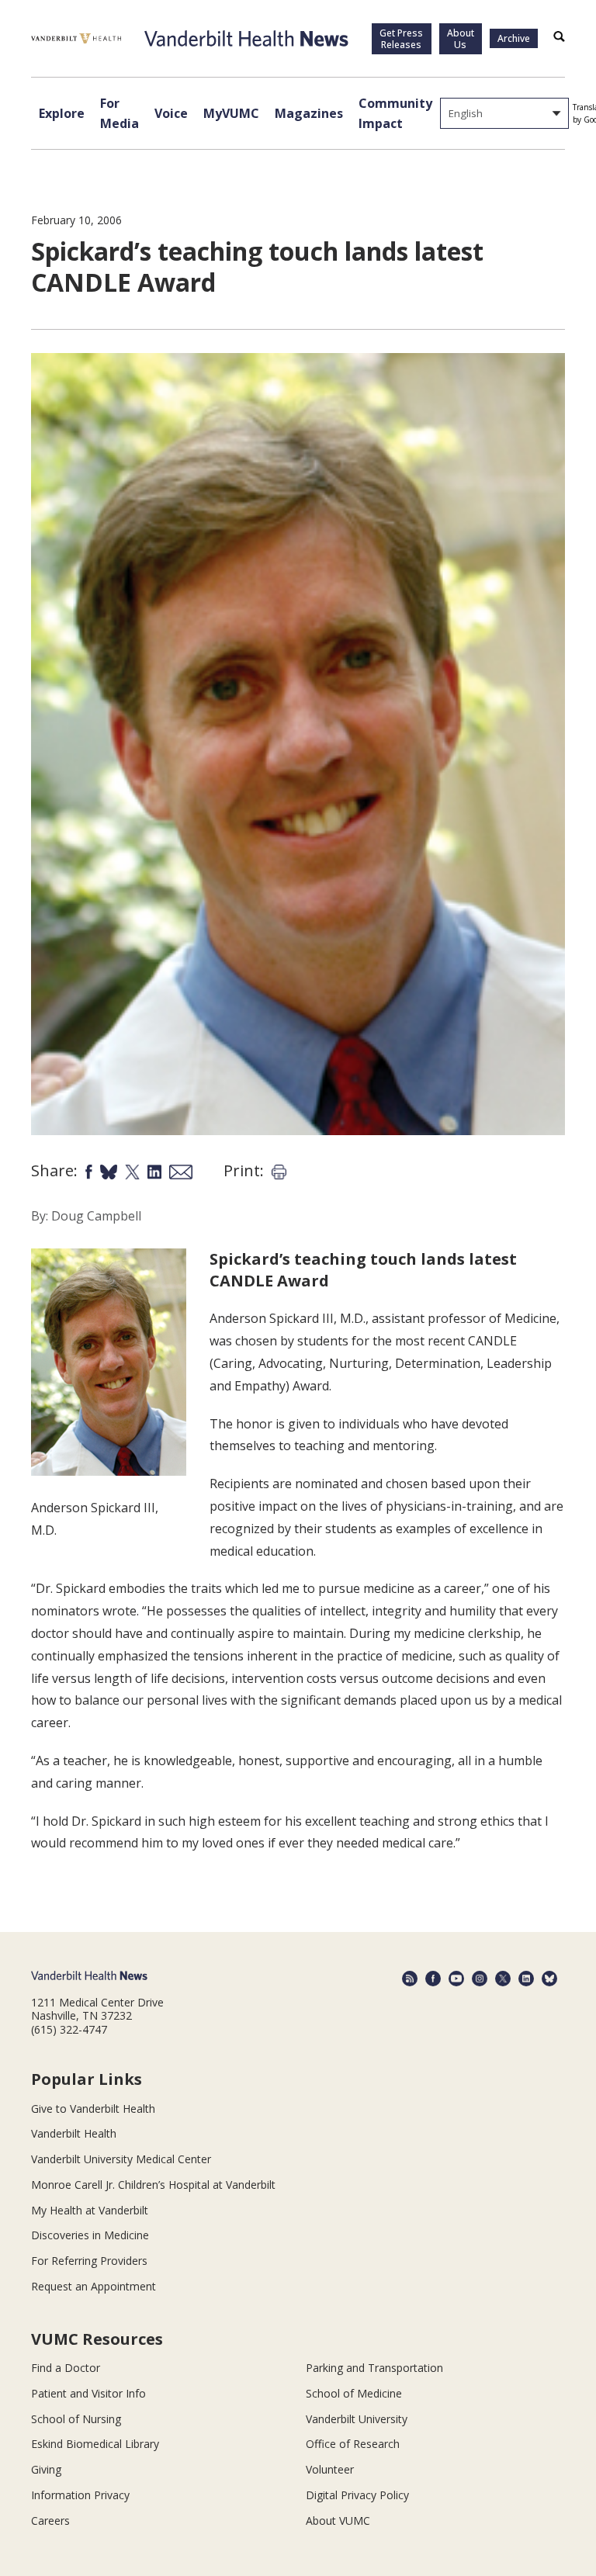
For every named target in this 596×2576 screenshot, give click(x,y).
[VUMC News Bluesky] (549, 1979)
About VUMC (338, 2521)
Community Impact (395, 113)
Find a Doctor (66, 2368)
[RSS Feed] (410, 1979)
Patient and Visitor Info (88, 2393)
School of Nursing (76, 2419)
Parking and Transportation (374, 2368)
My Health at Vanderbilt (90, 2210)
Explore (62, 113)
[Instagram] (480, 1979)
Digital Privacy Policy (357, 2495)
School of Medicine (354, 2393)
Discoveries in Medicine (90, 2235)
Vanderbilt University (357, 2419)
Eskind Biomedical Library (95, 2444)
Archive (514, 38)
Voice (171, 113)
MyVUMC (231, 113)
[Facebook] (433, 1979)
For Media (120, 113)
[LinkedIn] (526, 1979)
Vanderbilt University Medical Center (121, 2159)
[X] (503, 1979)
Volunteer (330, 2469)
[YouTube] (456, 1979)
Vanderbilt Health (74, 2133)
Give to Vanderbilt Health (93, 2109)
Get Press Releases (401, 39)
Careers (50, 2521)
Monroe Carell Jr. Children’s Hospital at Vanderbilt (153, 2185)
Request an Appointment (94, 2286)
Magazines (309, 113)
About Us (461, 39)
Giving (46, 2469)
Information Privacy (80, 2495)
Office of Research (353, 2444)
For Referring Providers (89, 2261)
